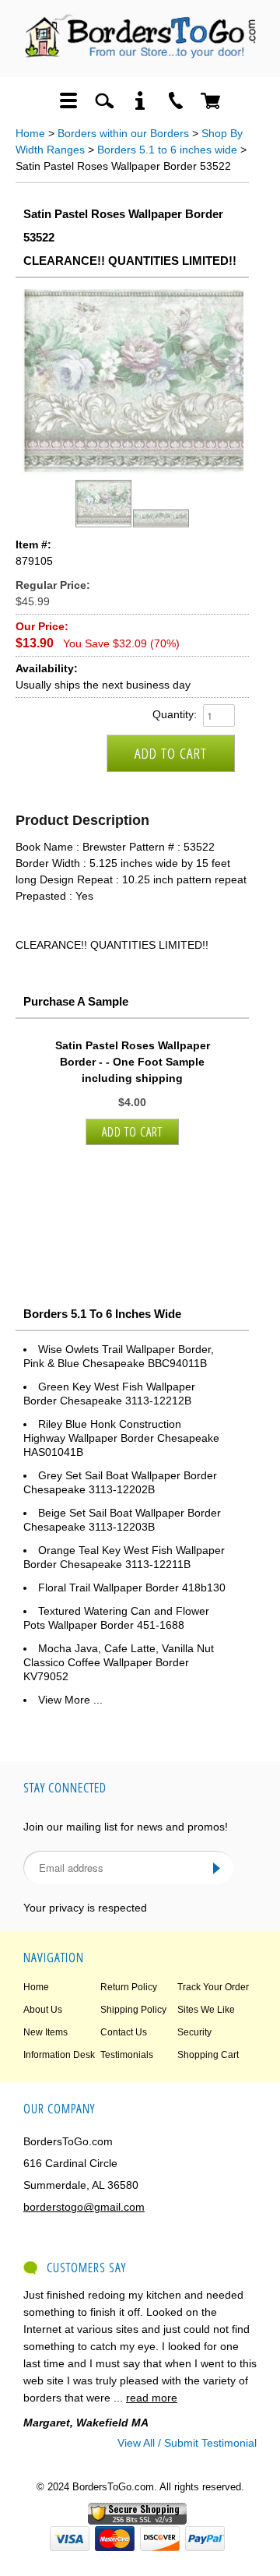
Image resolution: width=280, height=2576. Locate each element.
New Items (45, 2032)
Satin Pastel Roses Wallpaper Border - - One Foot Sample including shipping (133, 1062)
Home (30, 133)
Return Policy (129, 1987)
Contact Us (124, 2032)
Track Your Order (213, 1987)
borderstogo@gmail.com (84, 2207)
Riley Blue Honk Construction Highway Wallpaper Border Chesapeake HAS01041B (121, 1438)
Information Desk (59, 2055)
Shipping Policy (133, 2010)
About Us (43, 2010)
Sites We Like (206, 2010)
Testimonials (127, 2055)
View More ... (70, 1700)
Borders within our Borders (123, 133)
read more (152, 2398)
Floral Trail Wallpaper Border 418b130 (132, 1588)
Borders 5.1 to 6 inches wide (167, 150)
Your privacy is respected (85, 1908)
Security (194, 2032)
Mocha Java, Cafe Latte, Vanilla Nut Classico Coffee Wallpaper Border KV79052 (119, 1662)
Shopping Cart (208, 2055)
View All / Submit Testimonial (187, 2443)
